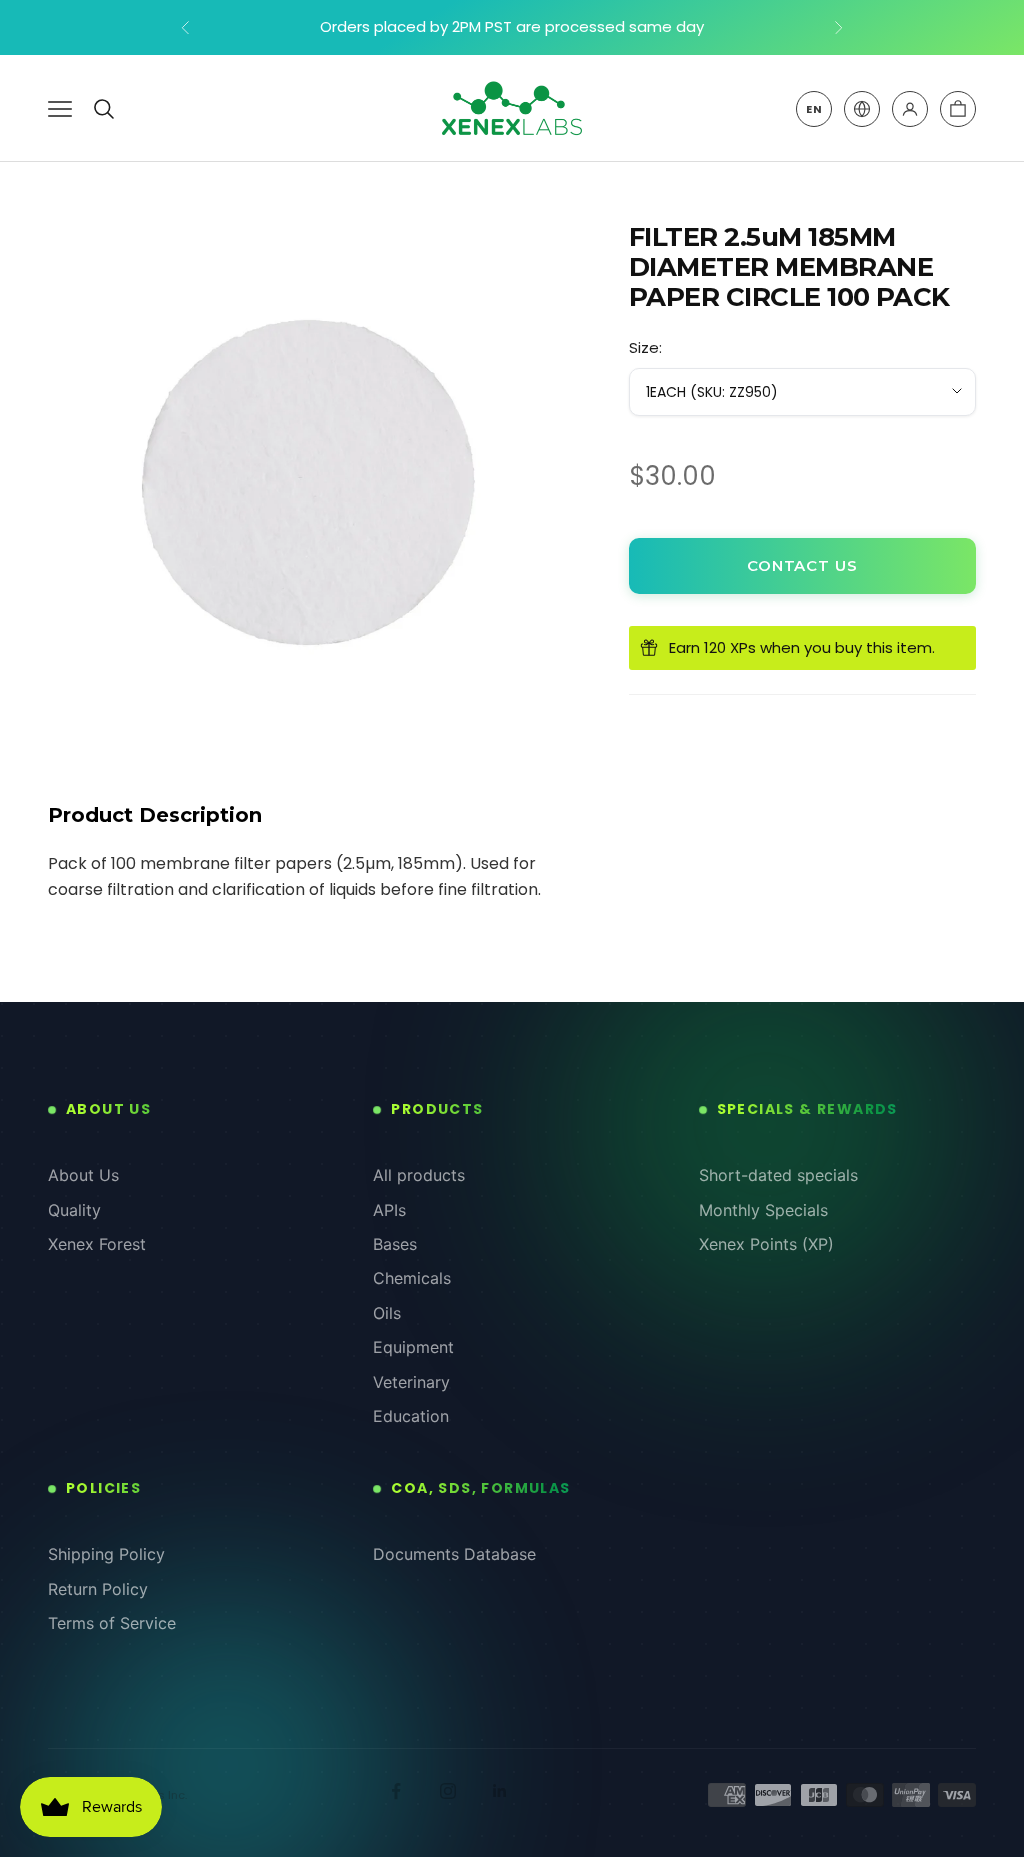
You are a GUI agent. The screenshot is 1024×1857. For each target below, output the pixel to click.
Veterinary (411, 1382)
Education (411, 1416)
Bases (395, 1244)
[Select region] (862, 109)
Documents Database (454, 1554)
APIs (389, 1210)
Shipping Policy (106, 1554)
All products (419, 1175)
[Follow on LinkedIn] (500, 1791)
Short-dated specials (778, 1175)
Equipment (413, 1347)
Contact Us (802, 565)
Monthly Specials (763, 1210)
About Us (83, 1175)
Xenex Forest (97, 1244)
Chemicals (412, 1278)
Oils (387, 1313)
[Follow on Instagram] (448, 1791)
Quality (74, 1210)
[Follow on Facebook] (396, 1791)
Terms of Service (112, 1623)
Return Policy (98, 1589)
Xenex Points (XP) (766, 1244)
